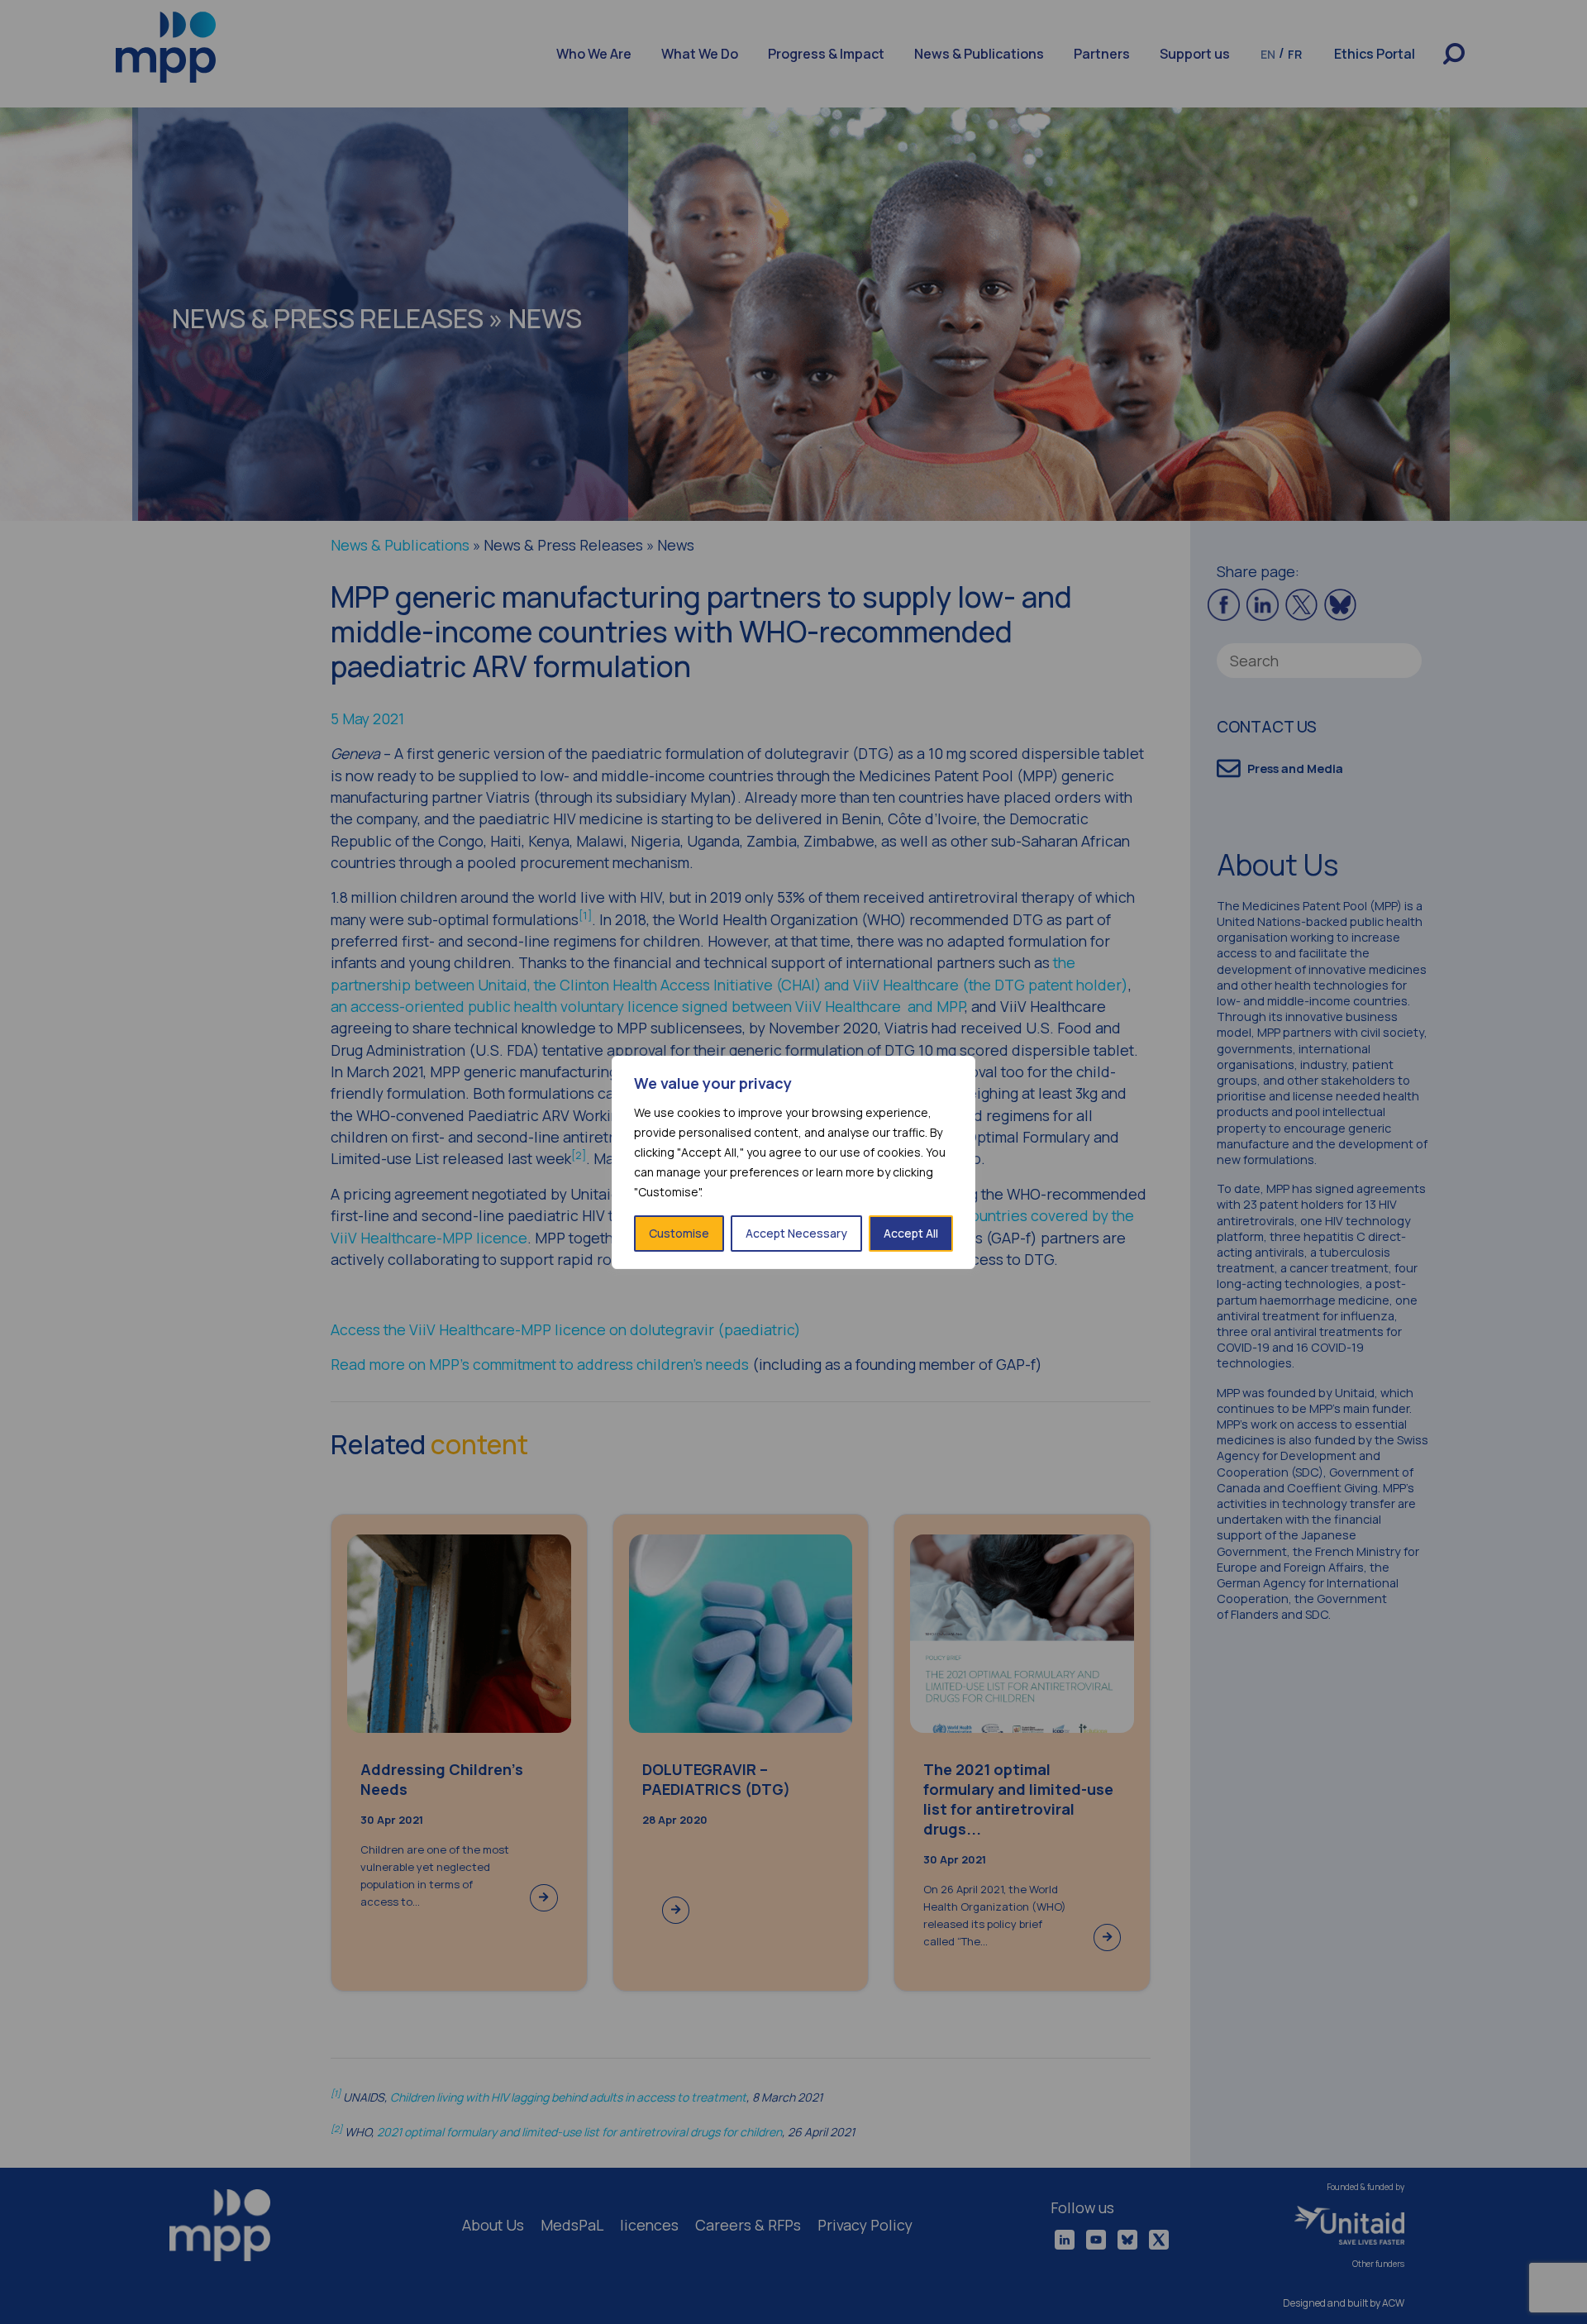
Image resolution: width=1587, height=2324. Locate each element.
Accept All (911, 1233)
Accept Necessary (796, 1233)
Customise (679, 1233)
